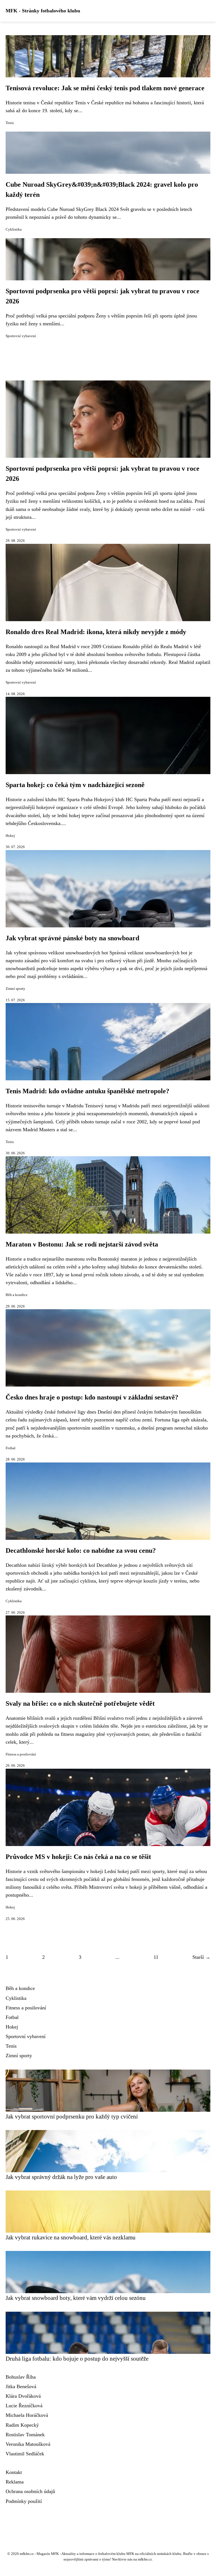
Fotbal (11, 1448)
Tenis (10, 123)
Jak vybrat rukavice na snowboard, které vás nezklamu (71, 2237)
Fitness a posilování (21, 1754)
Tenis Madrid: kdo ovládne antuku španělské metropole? (87, 1091)
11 (156, 1957)
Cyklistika (14, 229)
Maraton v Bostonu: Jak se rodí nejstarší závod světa (82, 1244)
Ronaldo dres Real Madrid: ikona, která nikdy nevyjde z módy (96, 632)
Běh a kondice (17, 1295)
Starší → (201, 1957)
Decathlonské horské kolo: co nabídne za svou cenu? (81, 1550)
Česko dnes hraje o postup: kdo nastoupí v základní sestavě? (92, 1397)
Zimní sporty (15, 989)
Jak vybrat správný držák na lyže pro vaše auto (61, 2177)
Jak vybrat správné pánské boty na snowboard (72, 938)
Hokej (10, 836)
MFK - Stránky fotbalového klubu (43, 11)
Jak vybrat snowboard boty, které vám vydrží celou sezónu (76, 2298)
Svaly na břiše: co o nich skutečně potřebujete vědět (80, 1703)
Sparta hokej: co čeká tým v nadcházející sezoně (75, 785)
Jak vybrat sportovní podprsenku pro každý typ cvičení (72, 2116)
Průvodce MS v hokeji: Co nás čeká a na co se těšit (78, 1857)
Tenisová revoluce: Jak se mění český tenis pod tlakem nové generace (105, 88)
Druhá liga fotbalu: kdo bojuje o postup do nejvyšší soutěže (77, 2358)
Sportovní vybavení (21, 336)
